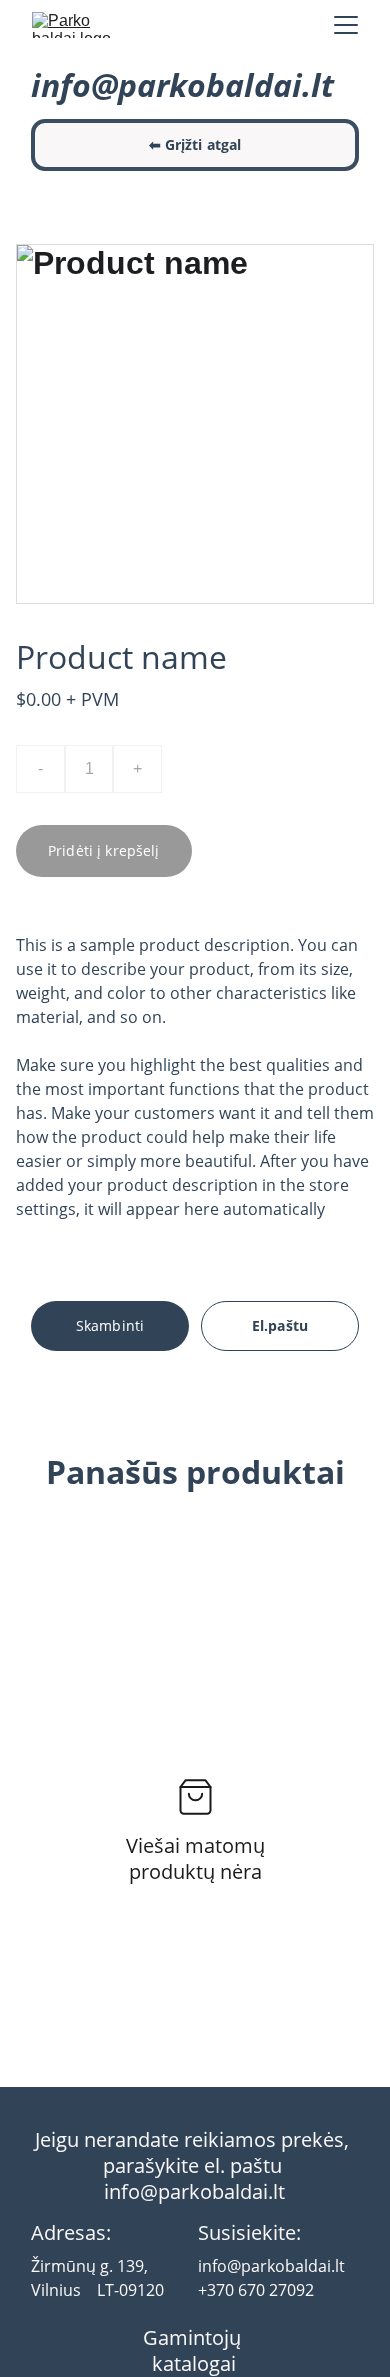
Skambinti (110, 1325)
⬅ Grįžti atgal (195, 144)
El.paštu (280, 1325)
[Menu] (346, 25)
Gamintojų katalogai (194, 2350)
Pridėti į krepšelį (104, 850)
